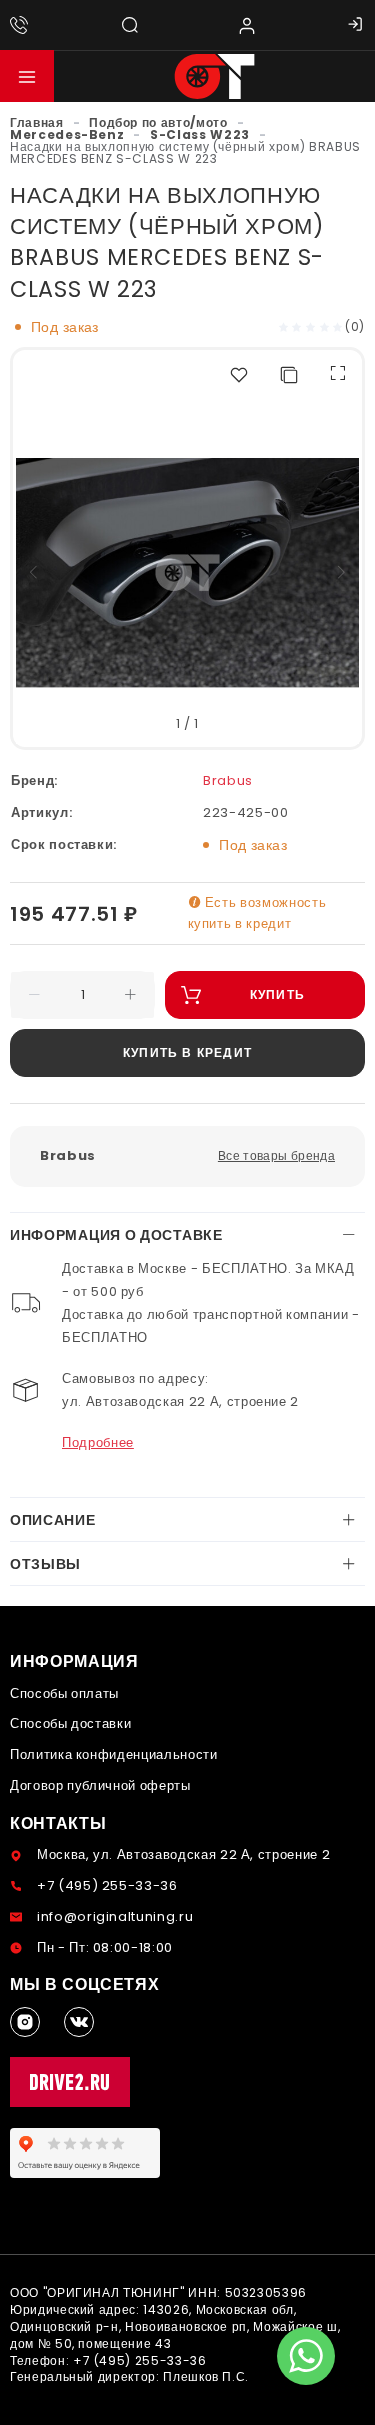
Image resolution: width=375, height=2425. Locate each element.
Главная (37, 122)
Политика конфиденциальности (114, 1754)
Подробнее (98, 1442)
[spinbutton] (82, 995)
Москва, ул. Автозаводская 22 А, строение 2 (183, 1854)
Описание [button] (53, 1520)
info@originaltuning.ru (115, 1916)
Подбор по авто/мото (158, 122)
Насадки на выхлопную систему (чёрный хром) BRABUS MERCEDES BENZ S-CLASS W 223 (185, 152)
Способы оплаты (64, 1693)
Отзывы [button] (45, 1564)
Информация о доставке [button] (116, 1235)
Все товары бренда (276, 1155)
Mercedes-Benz (67, 134)
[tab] (187, 1235)
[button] (27, 76)
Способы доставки (70, 1723)
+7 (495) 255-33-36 (107, 1885)
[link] (37, 122)
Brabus (228, 780)
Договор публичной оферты (100, 1785)
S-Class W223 (200, 134)
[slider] (311, 326)
